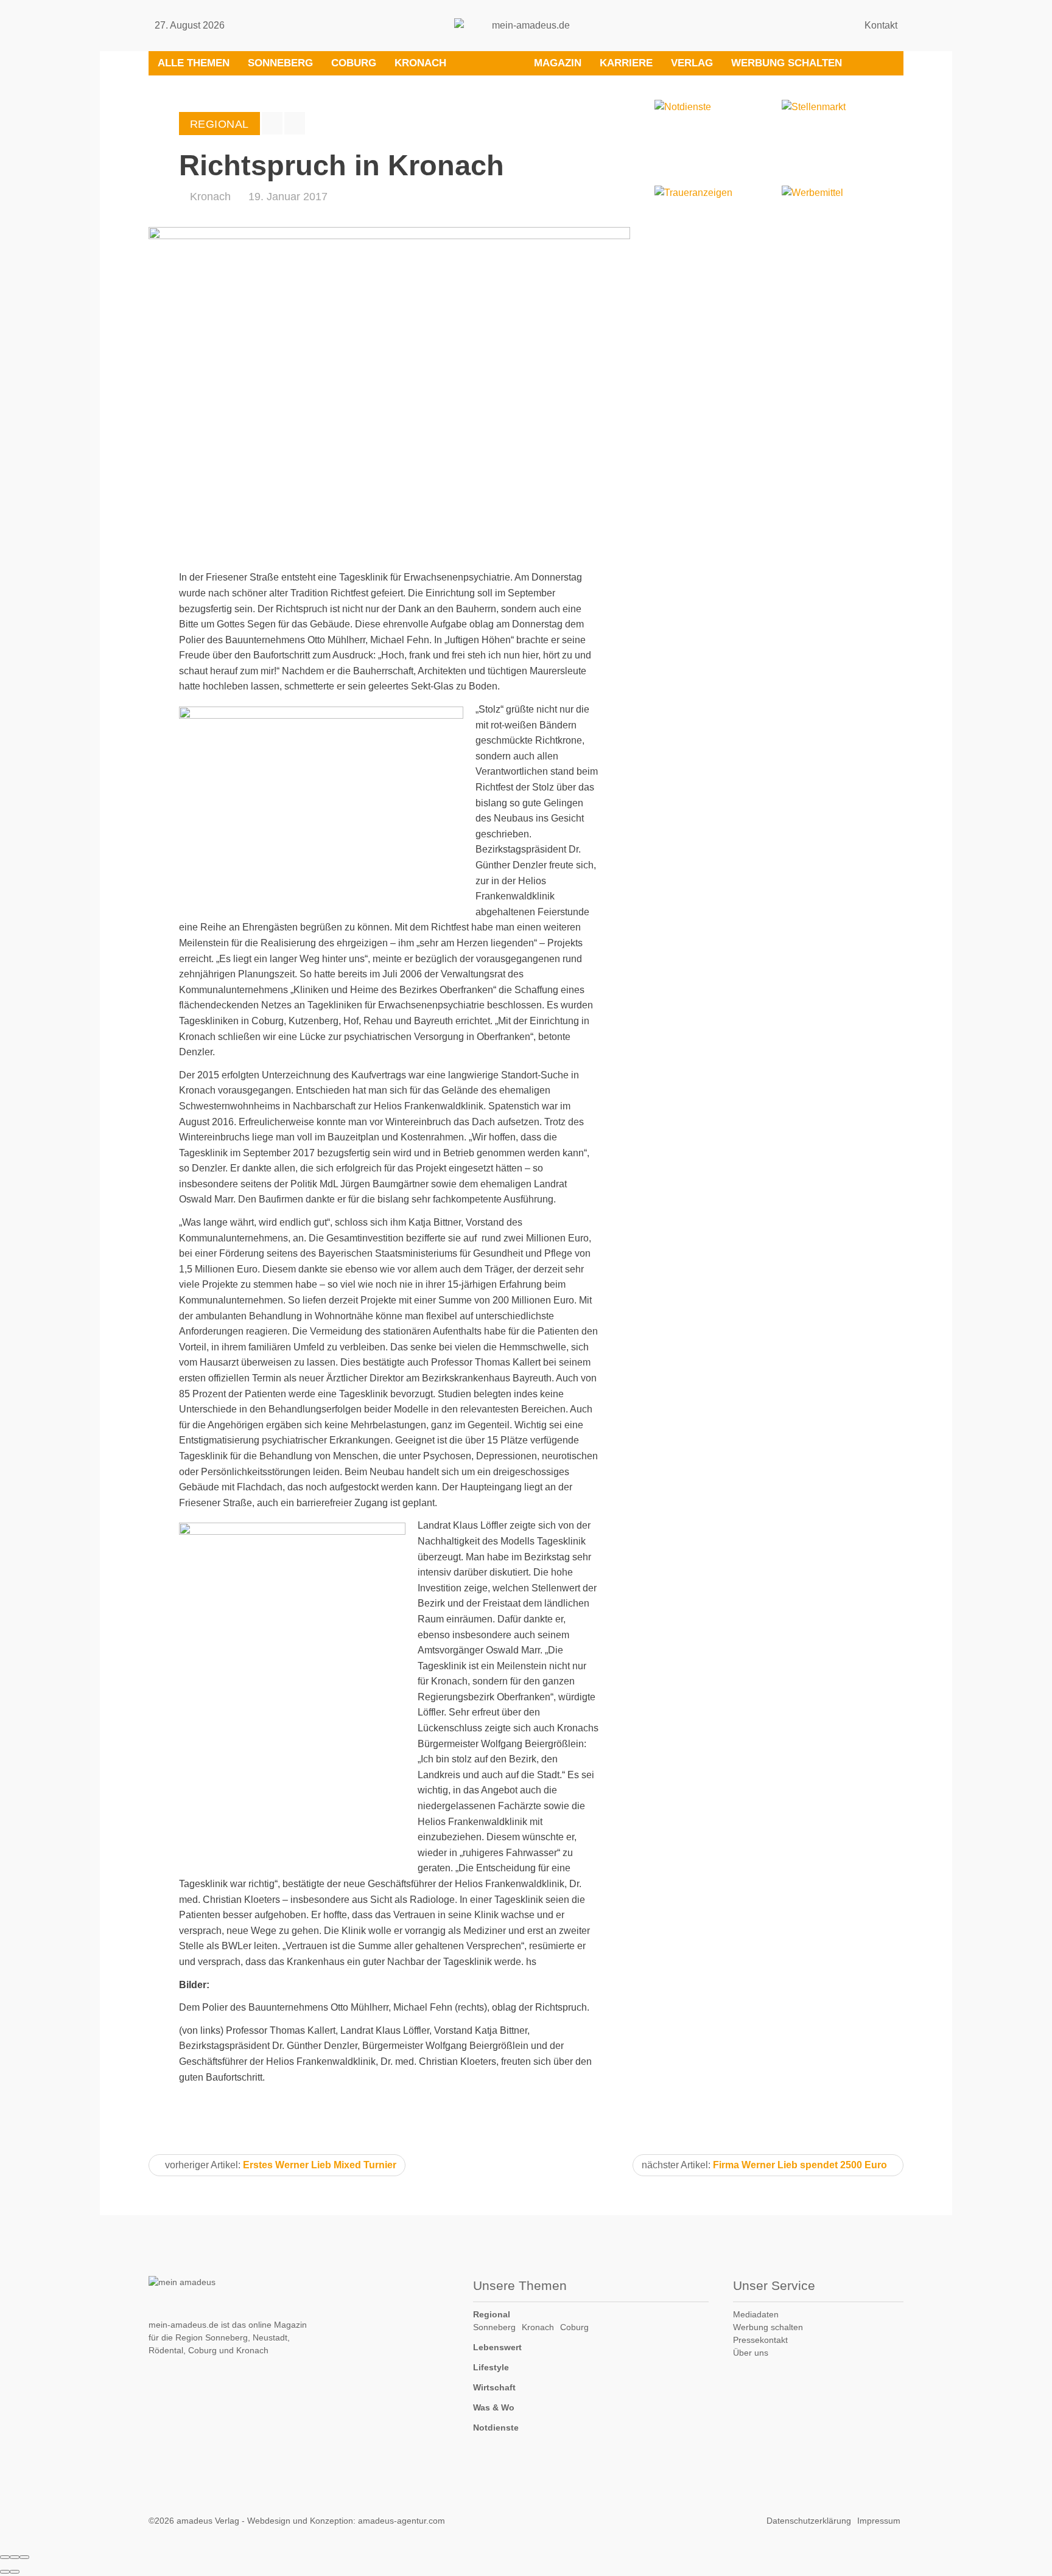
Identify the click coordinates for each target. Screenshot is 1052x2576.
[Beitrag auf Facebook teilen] (272, 123)
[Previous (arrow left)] (5, 2572)
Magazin (558, 63)
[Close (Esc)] (5, 2557)
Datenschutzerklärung (809, 2521)
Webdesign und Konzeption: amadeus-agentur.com (346, 2521)
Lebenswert (497, 2347)
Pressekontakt (760, 2340)
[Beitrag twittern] (295, 123)
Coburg (354, 63)
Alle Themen (194, 63)
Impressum (879, 2521)
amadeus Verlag (208, 2521)
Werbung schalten (787, 63)
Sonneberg (280, 63)
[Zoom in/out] (24, 2557)
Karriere (626, 63)
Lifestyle (491, 2367)
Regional (492, 2314)
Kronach (420, 63)
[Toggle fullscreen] (15, 2557)
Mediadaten (756, 2314)
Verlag (692, 63)
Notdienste (496, 2428)
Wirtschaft (494, 2387)
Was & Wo (494, 2407)
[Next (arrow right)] (15, 2572)
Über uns (751, 2353)
